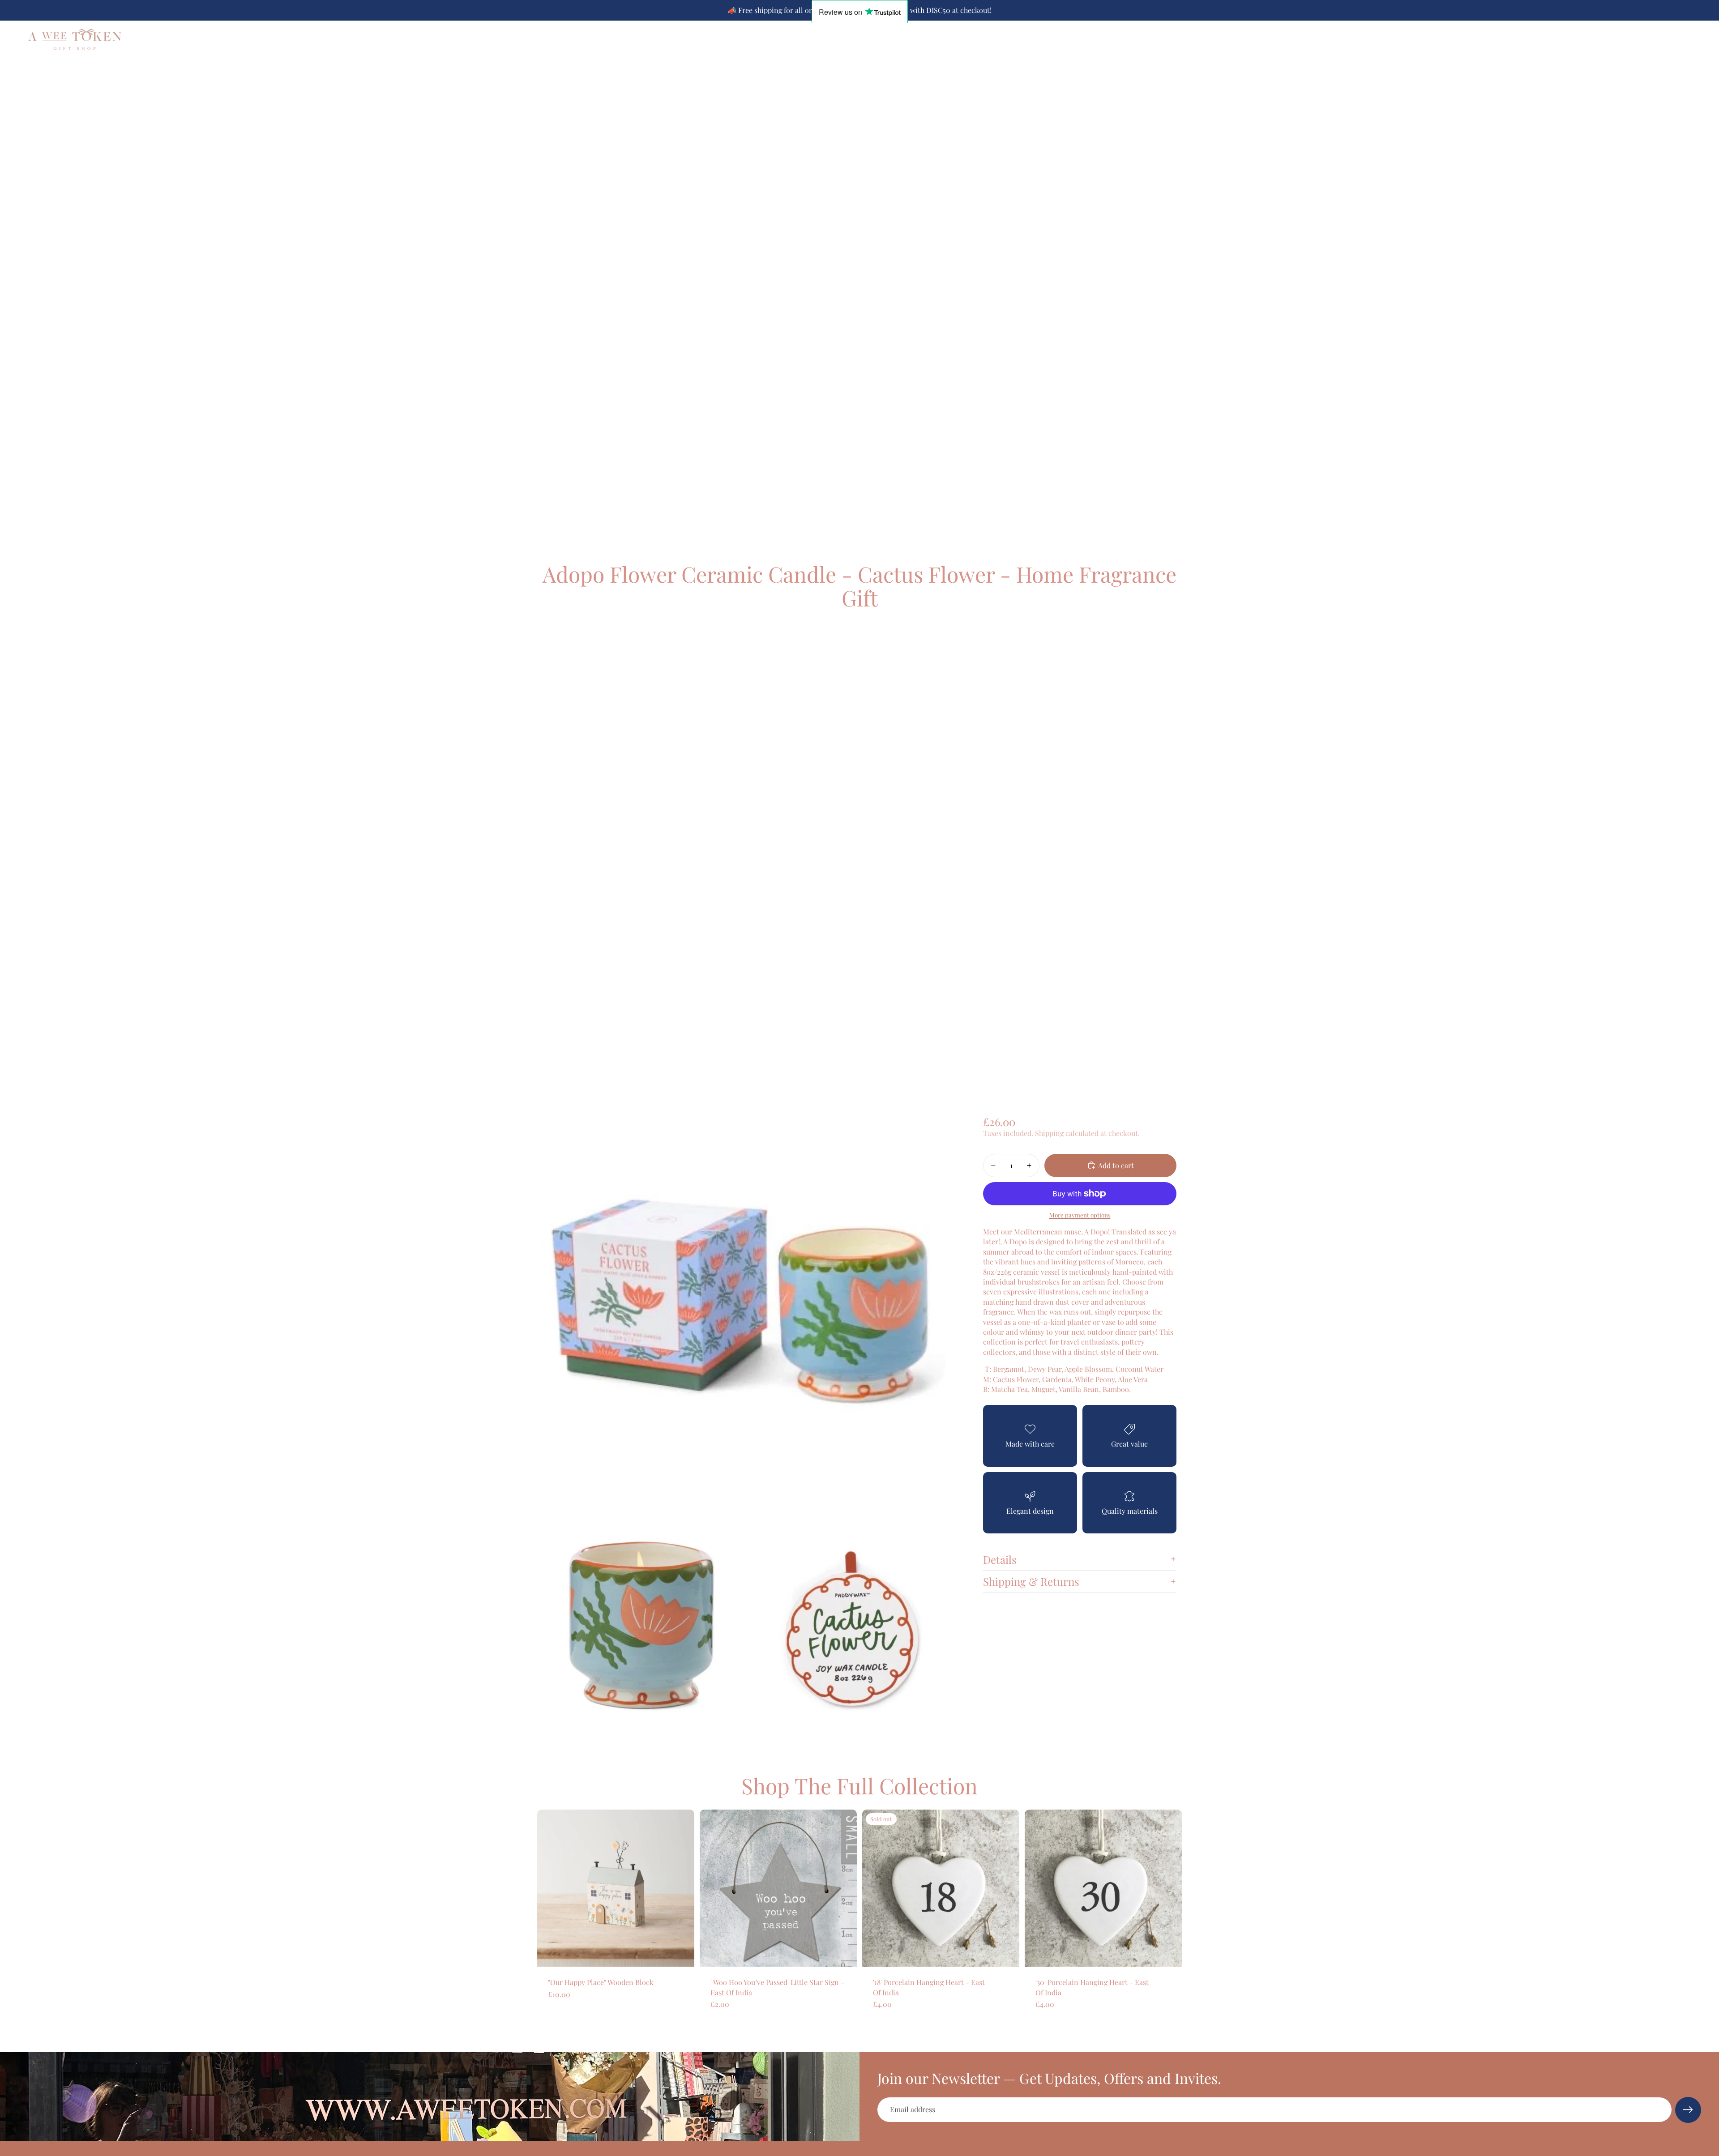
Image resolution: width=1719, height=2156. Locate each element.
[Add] (680, 1953)
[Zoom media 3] (853, 1629)
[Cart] (1695, 39)
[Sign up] (1688, 2110)
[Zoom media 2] (641, 1629)
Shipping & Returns (1031, 1581)
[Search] (1656, 39)
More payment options (1080, 1215)
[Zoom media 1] (747, 1311)
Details (1000, 1559)
